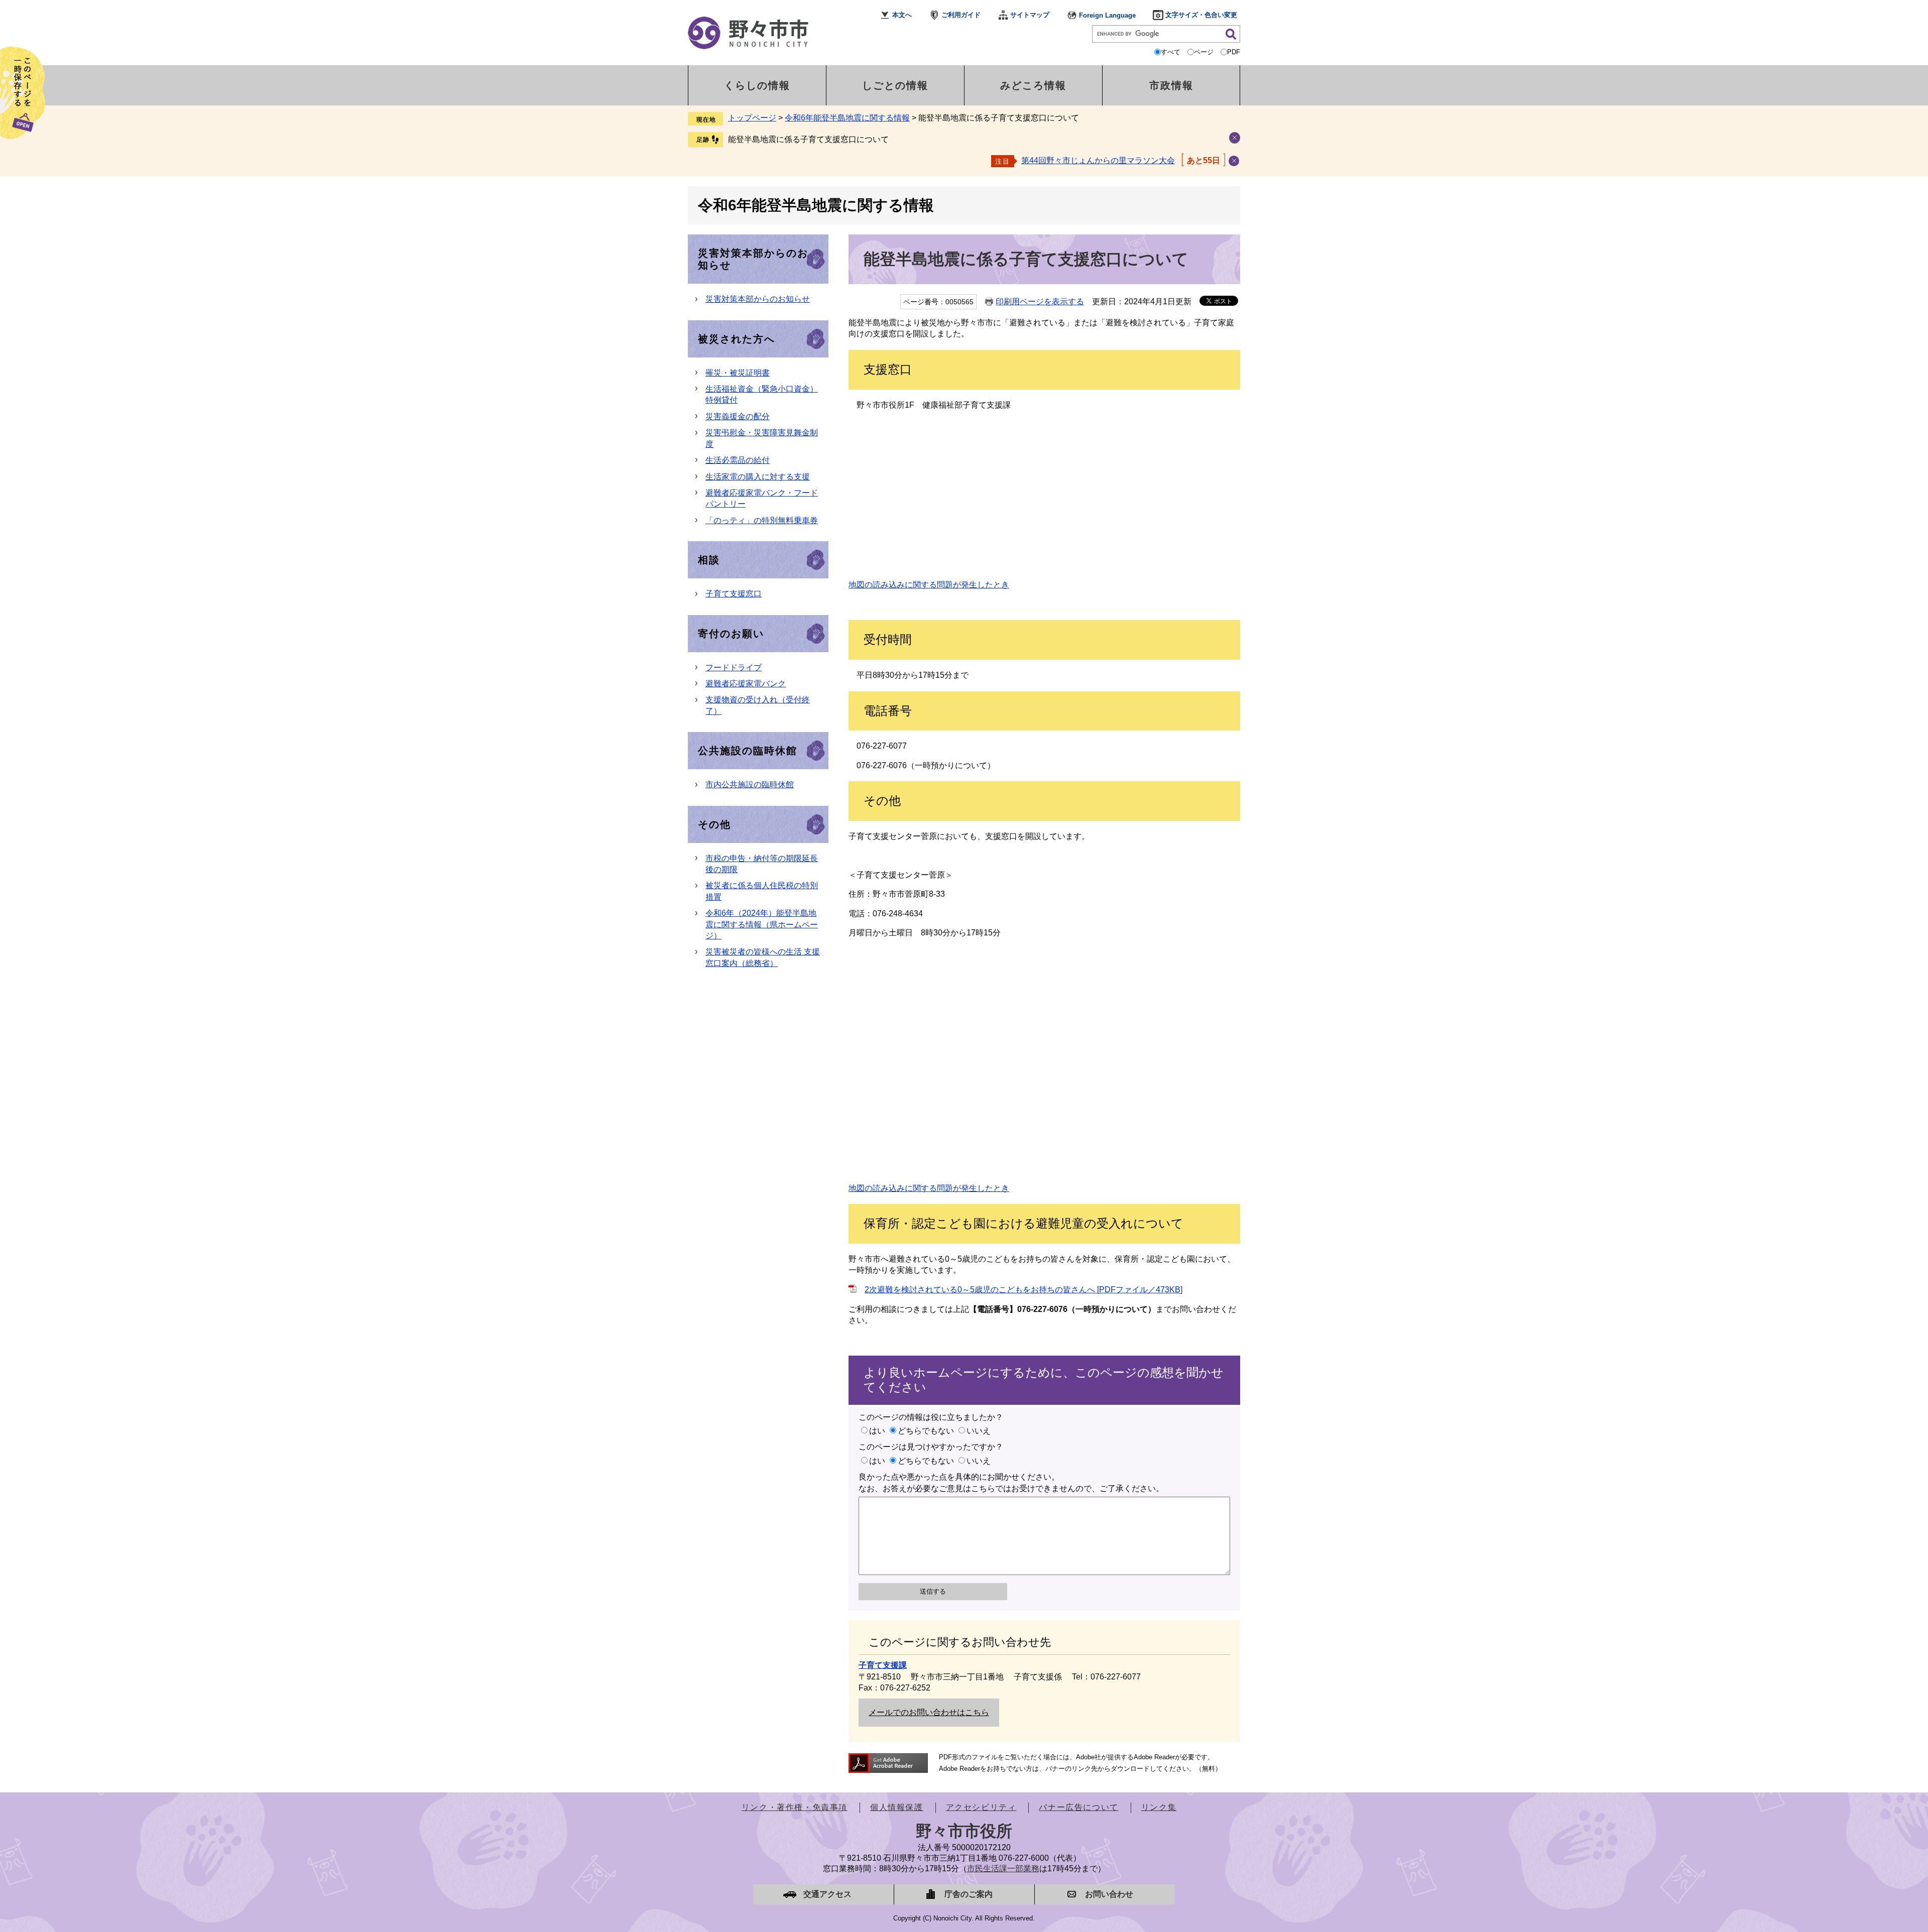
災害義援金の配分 (738, 416)
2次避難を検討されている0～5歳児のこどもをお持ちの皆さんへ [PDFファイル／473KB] (1023, 1290)
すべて (1171, 52)
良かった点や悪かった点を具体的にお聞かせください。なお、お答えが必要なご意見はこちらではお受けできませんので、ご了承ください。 (1011, 1482)
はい (877, 1431)
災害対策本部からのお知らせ (758, 299)
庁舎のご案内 (969, 1894)
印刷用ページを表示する (1040, 301)
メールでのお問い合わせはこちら (929, 1712)
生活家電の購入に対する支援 (758, 477)
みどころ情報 (1033, 85)
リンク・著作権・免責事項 (795, 1807)
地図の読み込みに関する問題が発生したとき (929, 585)
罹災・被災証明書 (738, 373)
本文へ (902, 15)
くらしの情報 (757, 85)
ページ (1204, 52)
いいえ (979, 1431)
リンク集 (1159, 1807)
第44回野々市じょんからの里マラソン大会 (1098, 160)
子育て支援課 (883, 1665)
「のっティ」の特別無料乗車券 (762, 520)
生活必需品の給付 (738, 460)
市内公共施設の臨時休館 (750, 784)
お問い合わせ (1109, 1894)
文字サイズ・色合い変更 (1201, 15)
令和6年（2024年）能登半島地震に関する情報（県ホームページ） (762, 924)
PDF (1234, 52)
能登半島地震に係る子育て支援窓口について (808, 139)
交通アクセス (827, 1894)
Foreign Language (1107, 15)
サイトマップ (1030, 15)
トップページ (752, 118)
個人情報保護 (897, 1807)
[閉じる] (1234, 161)
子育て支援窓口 (734, 594)
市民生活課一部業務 (1003, 1868)
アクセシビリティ (981, 1807)
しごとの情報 (895, 85)
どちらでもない (926, 1431)
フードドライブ (734, 668)
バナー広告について (1078, 1807)
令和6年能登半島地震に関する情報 (847, 118)
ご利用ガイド (961, 15)
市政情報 (1171, 85)
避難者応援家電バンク (746, 684)
